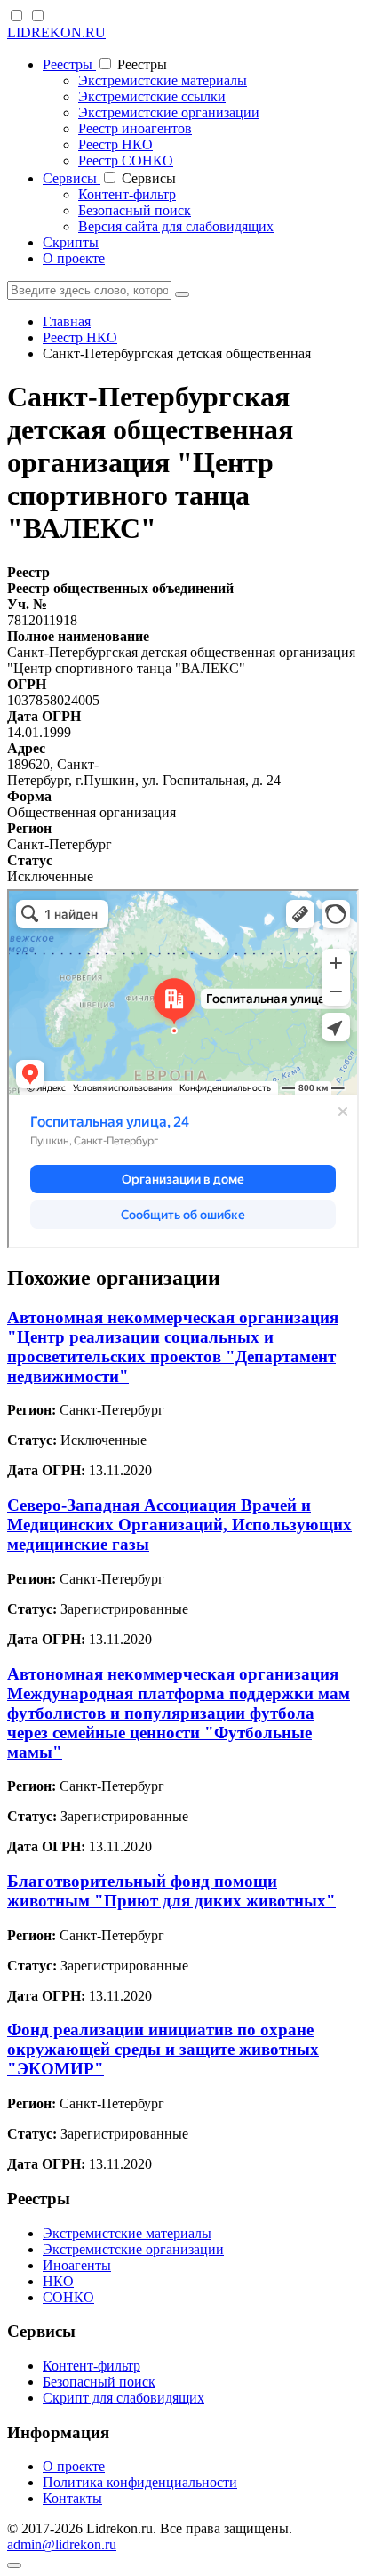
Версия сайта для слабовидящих (176, 226)
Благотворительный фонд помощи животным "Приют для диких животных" (171, 1891)
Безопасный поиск (135, 210)
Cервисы (72, 178)
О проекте (74, 258)
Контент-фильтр (127, 194)
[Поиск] (182, 294)
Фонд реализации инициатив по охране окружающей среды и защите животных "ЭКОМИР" (163, 2049)
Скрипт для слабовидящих (123, 2398)
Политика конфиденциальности (140, 2482)
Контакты (72, 2498)
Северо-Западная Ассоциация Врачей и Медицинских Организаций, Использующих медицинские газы (179, 1525)
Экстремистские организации (169, 112)
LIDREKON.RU (56, 32)
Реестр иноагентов (135, 128)
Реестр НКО (115, 144)
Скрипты (71, 242)
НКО (58, 2281)
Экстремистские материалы (163, 80)
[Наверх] (14, 2565)
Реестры (69, 64)
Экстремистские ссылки (152, 96)
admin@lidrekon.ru (62, 2544)
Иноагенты (77, 2265)
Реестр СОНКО (126, 160)
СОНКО (68, 2297)
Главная (67, 321)
